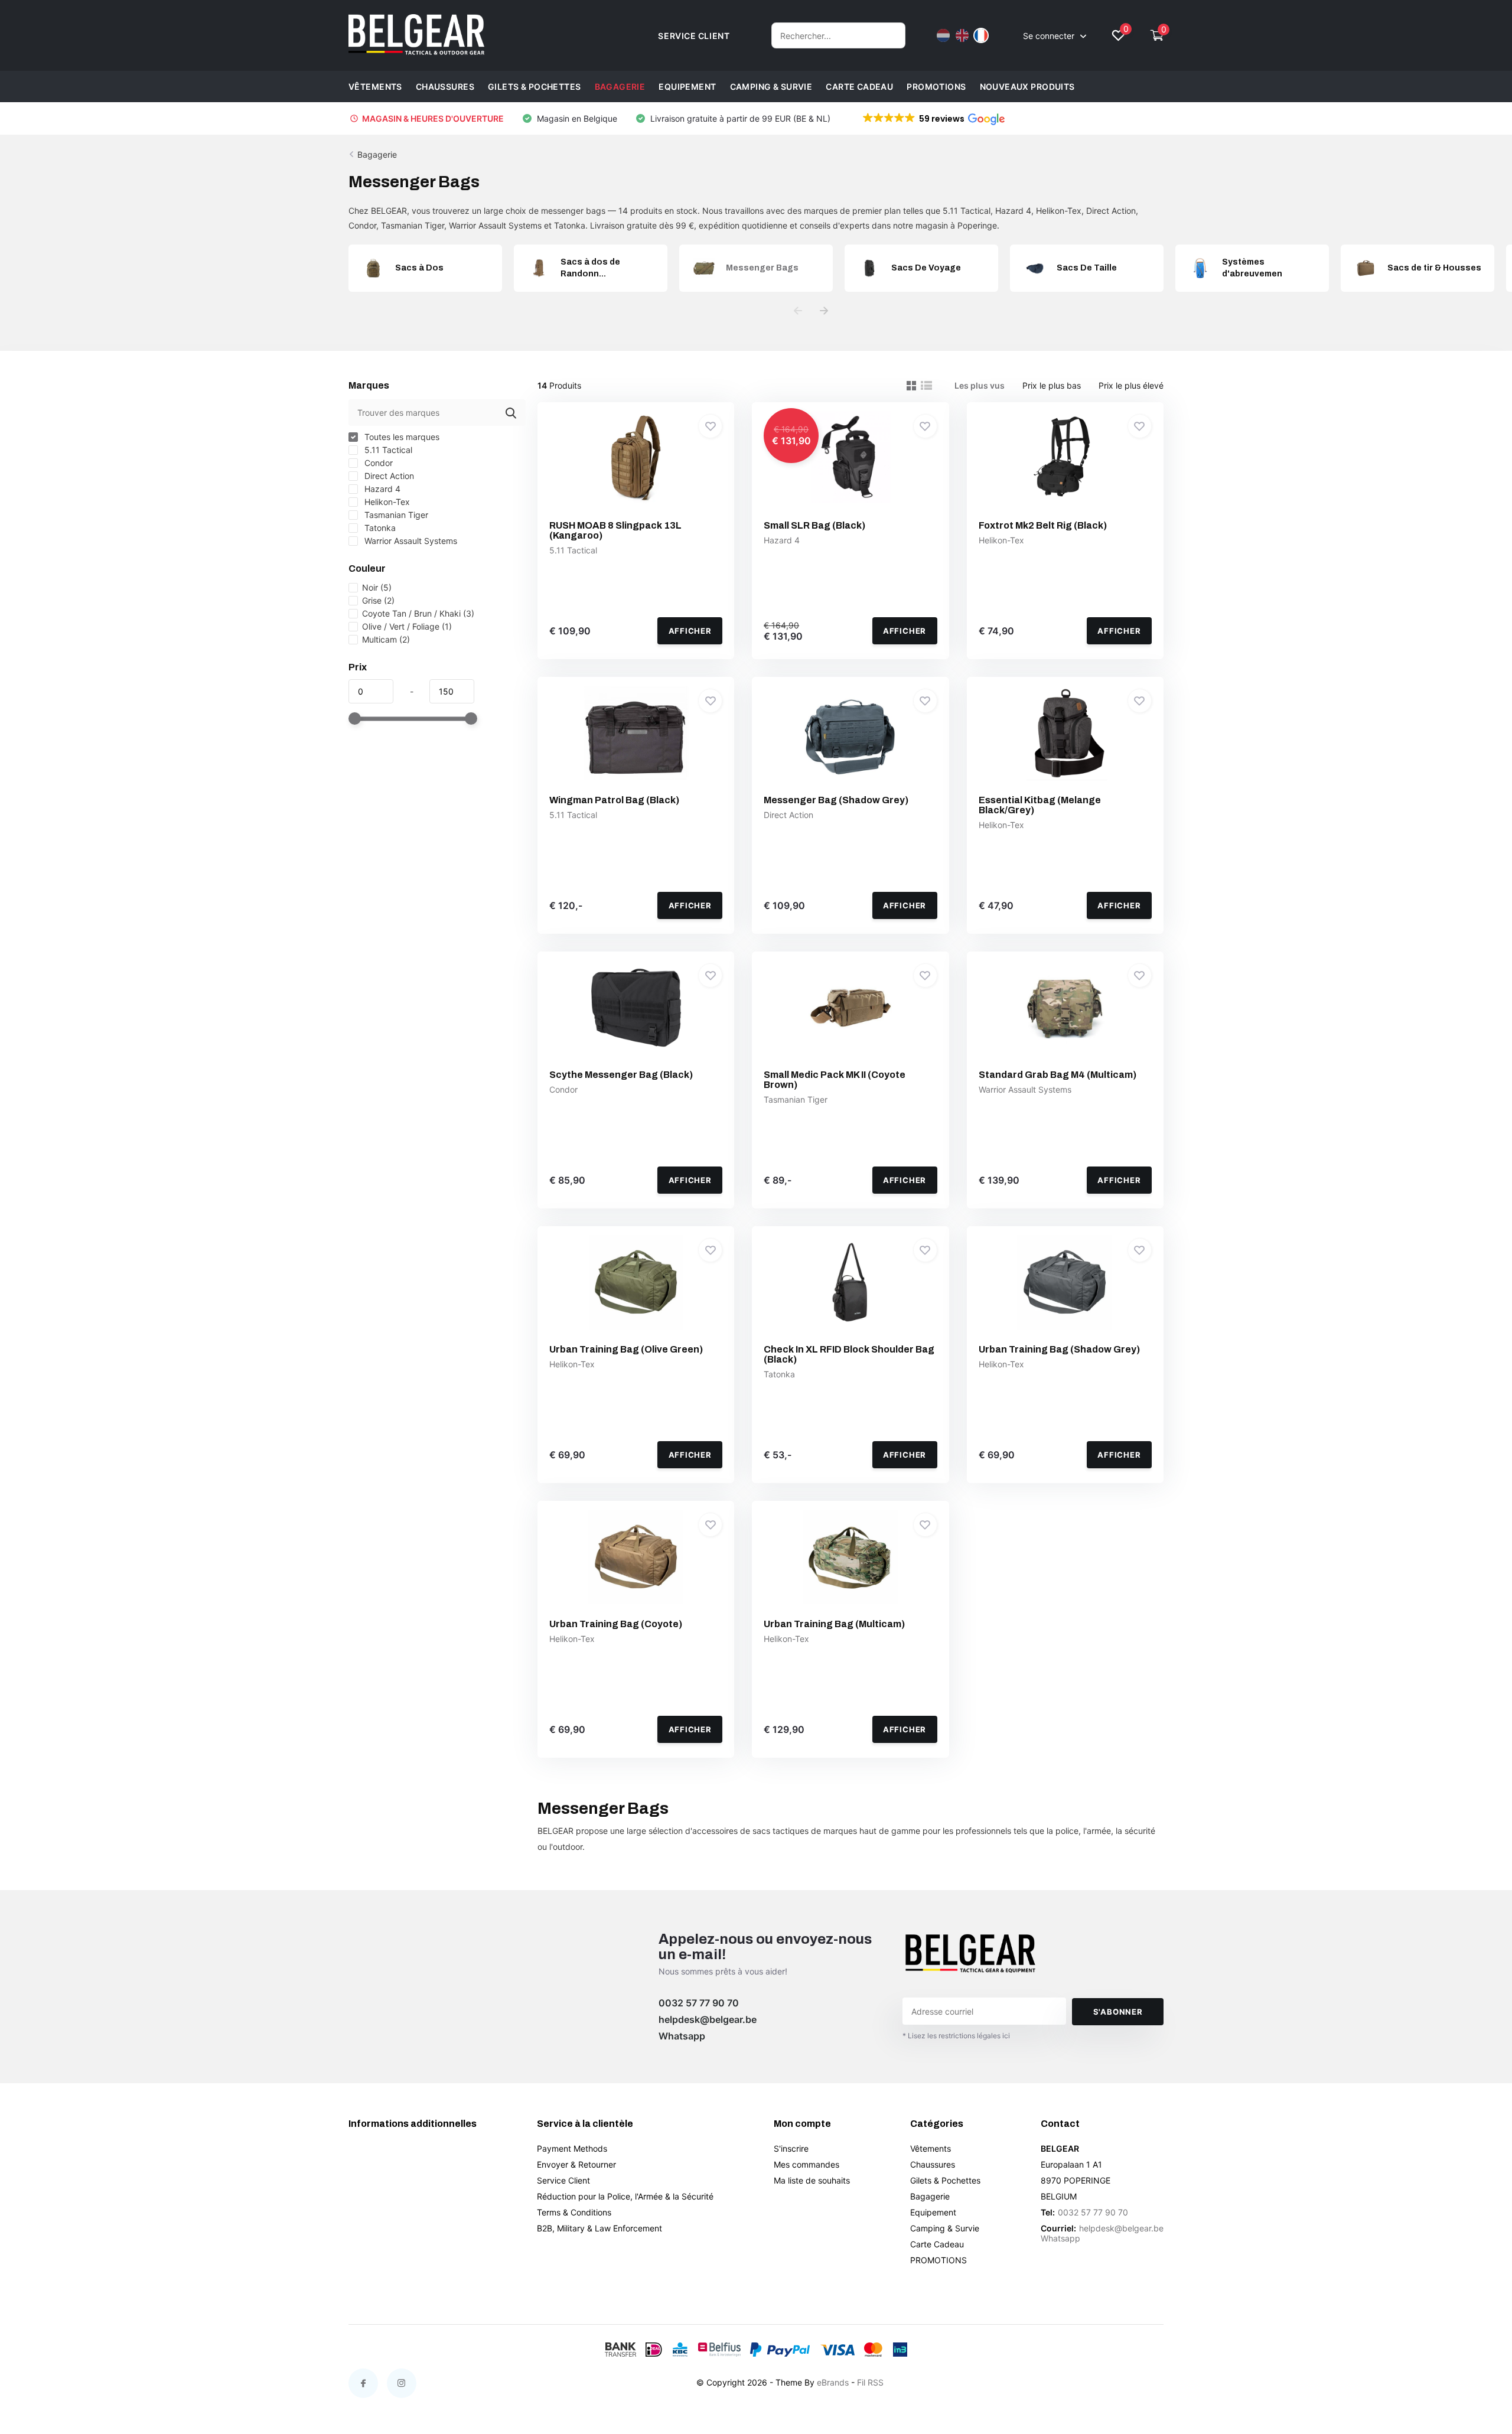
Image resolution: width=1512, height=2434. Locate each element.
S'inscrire (791, 2148)
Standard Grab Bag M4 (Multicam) (1058, 1075)
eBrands (833, 2382)
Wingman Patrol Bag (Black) (614, 800)
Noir (377, 587)
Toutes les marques (401, 437)
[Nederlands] (943, 35)
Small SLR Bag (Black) (814, 525)
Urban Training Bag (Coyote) (616, 1624)
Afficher (690, 631)
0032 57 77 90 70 (699, 2003)
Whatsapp (682, 2036)
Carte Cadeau (859, 87)
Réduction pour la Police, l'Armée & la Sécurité (625, 2196)
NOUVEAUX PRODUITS (1027, 87)
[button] (933, 119)
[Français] (981, 35)
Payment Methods (572, 2148)
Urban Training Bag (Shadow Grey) (1059, 1349)
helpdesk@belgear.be (708, 2019)
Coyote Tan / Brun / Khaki (418, 613)
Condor (377, 463)
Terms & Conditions (574, 2212)
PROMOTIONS (936, 87)
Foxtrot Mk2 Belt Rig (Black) (1043, 525)
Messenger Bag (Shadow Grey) (836, 800)
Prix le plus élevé (1131, 385)
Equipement (687, 87)
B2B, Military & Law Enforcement (599, 2228)
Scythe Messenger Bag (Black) (621, 1075)
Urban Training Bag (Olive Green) (626, 1349)
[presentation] (798, 311)
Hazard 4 (381, 489)
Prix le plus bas (1052, 385)
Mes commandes (806, 2164)
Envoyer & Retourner (576, 2164)
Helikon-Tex (386, 502)
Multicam (386, 639)
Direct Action (388, 476)
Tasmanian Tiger (395, 515)
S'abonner (1118, 2012)
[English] (962, 35)
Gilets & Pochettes (535, 87)
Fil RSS (870, 2382)
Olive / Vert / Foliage (407, 626)
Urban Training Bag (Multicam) (834, 1624)
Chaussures (445, 87)
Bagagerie (620, 87)
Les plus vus (980, 385)
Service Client (563, 2180)
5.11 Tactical (387, 450)
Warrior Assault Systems (410, 541)
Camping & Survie (771, 87)
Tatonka (379, 528)
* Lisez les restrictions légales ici (956, 2036)
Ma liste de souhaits (812, 2180)
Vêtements (375, 87)
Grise (378, 600)
